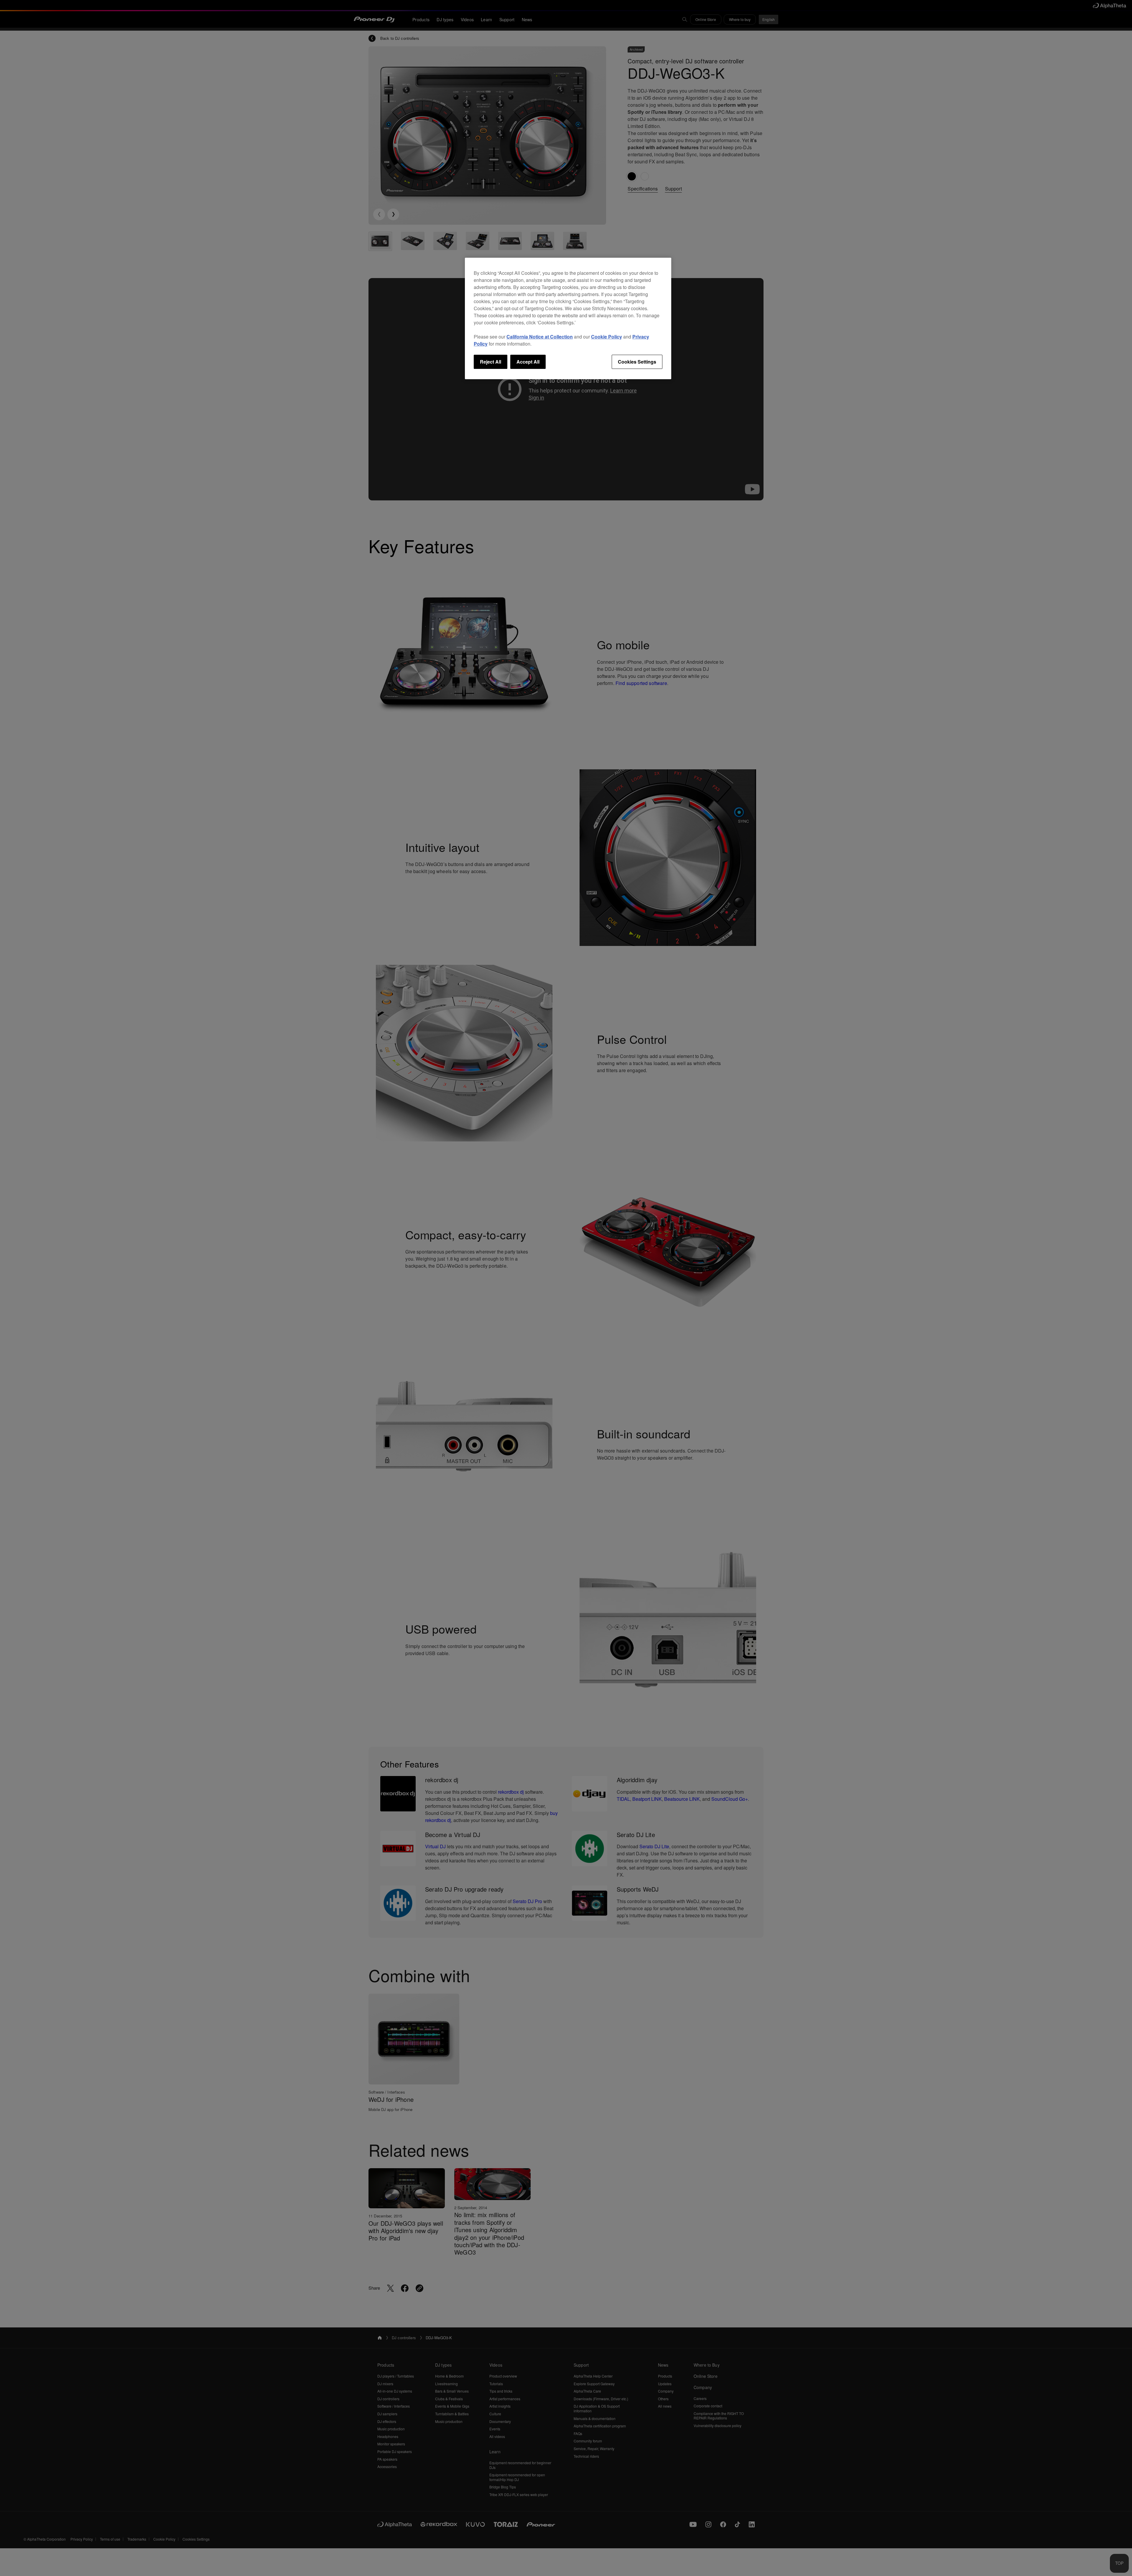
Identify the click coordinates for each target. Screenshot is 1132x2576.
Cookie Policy (607, 337)
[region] (568, 318)
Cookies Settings (637, 362)
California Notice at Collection (540, 337)
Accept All (528, 362)
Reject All (491, 362)
